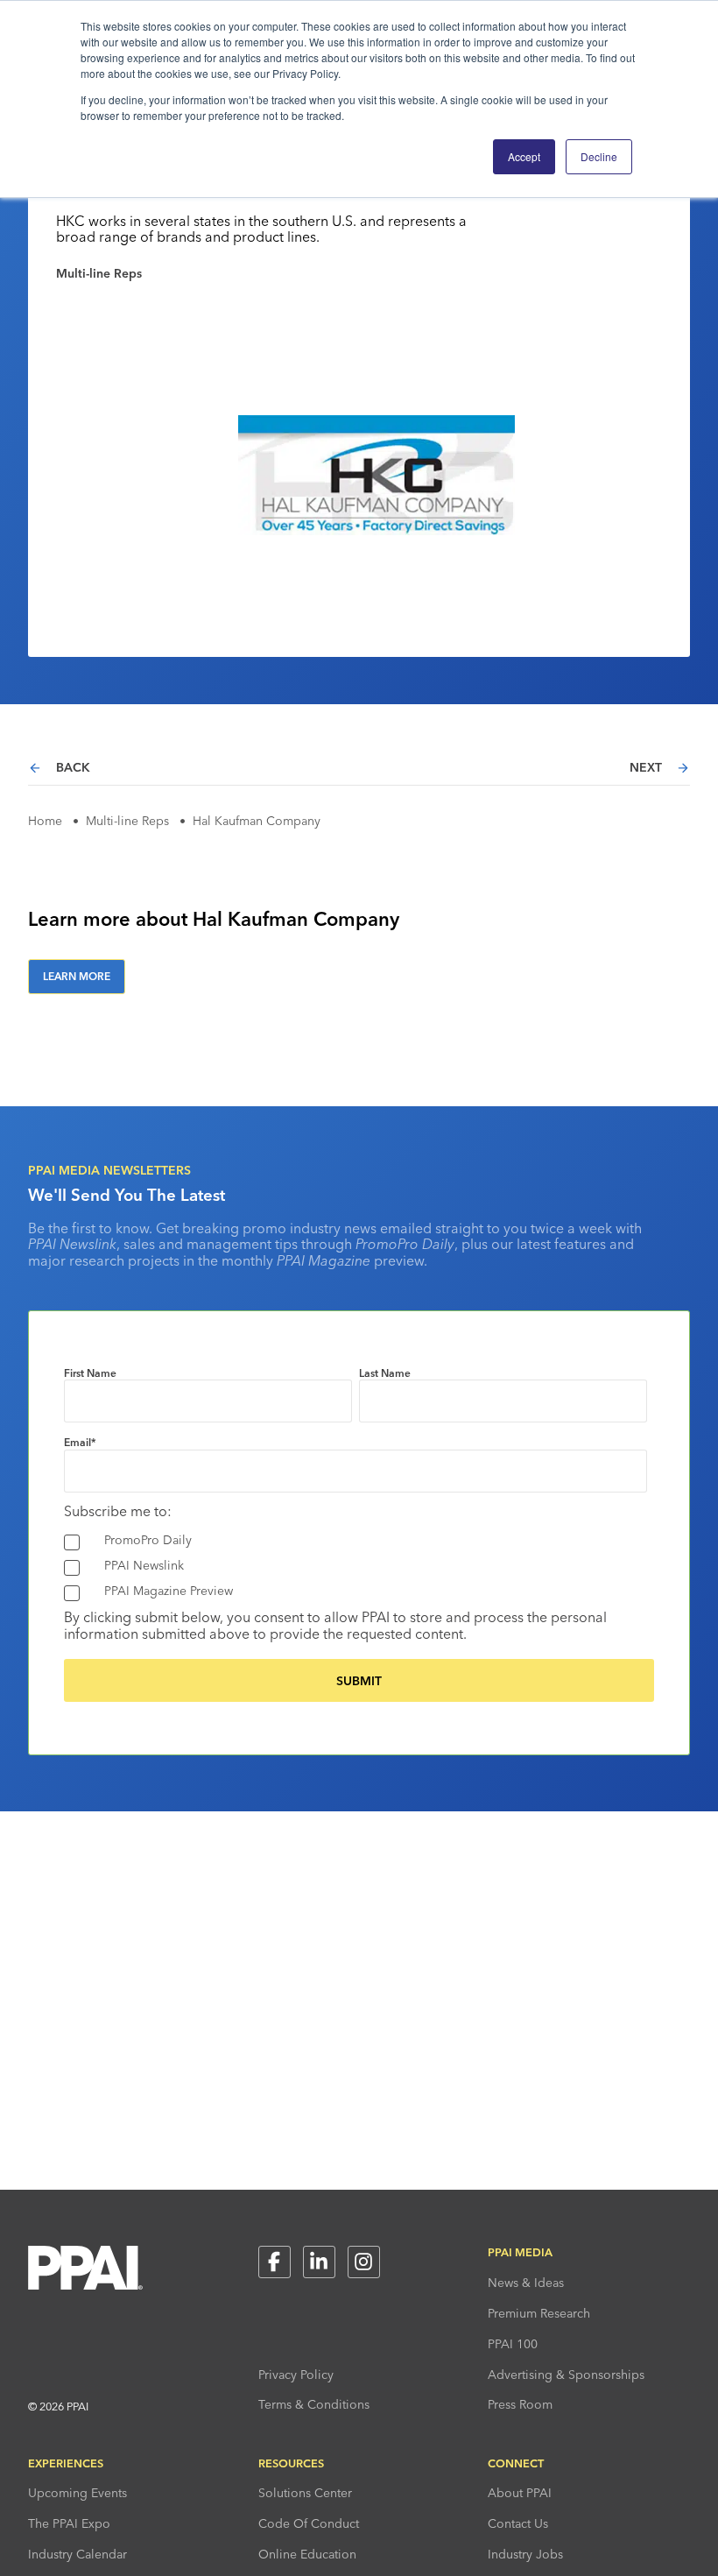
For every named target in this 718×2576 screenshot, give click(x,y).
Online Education (307, 2554)
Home (45, 821)
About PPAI (520, 2493)
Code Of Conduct (309, 2523)
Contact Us (518, 2523)
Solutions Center (305, 2493)
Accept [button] (524, 156)
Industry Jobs (525, 2554)
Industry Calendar (77, 2554)
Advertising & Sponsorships (566, 2375)
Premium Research (539, 2313)
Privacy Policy (296, 2375)
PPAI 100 (513, 2344)
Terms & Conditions (314, 2404)
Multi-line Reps (127, 821)
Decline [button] (599, 156)
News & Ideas (526, 2283)
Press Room (520, 2404)
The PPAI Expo (69, 2523)
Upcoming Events (77, 2493)
